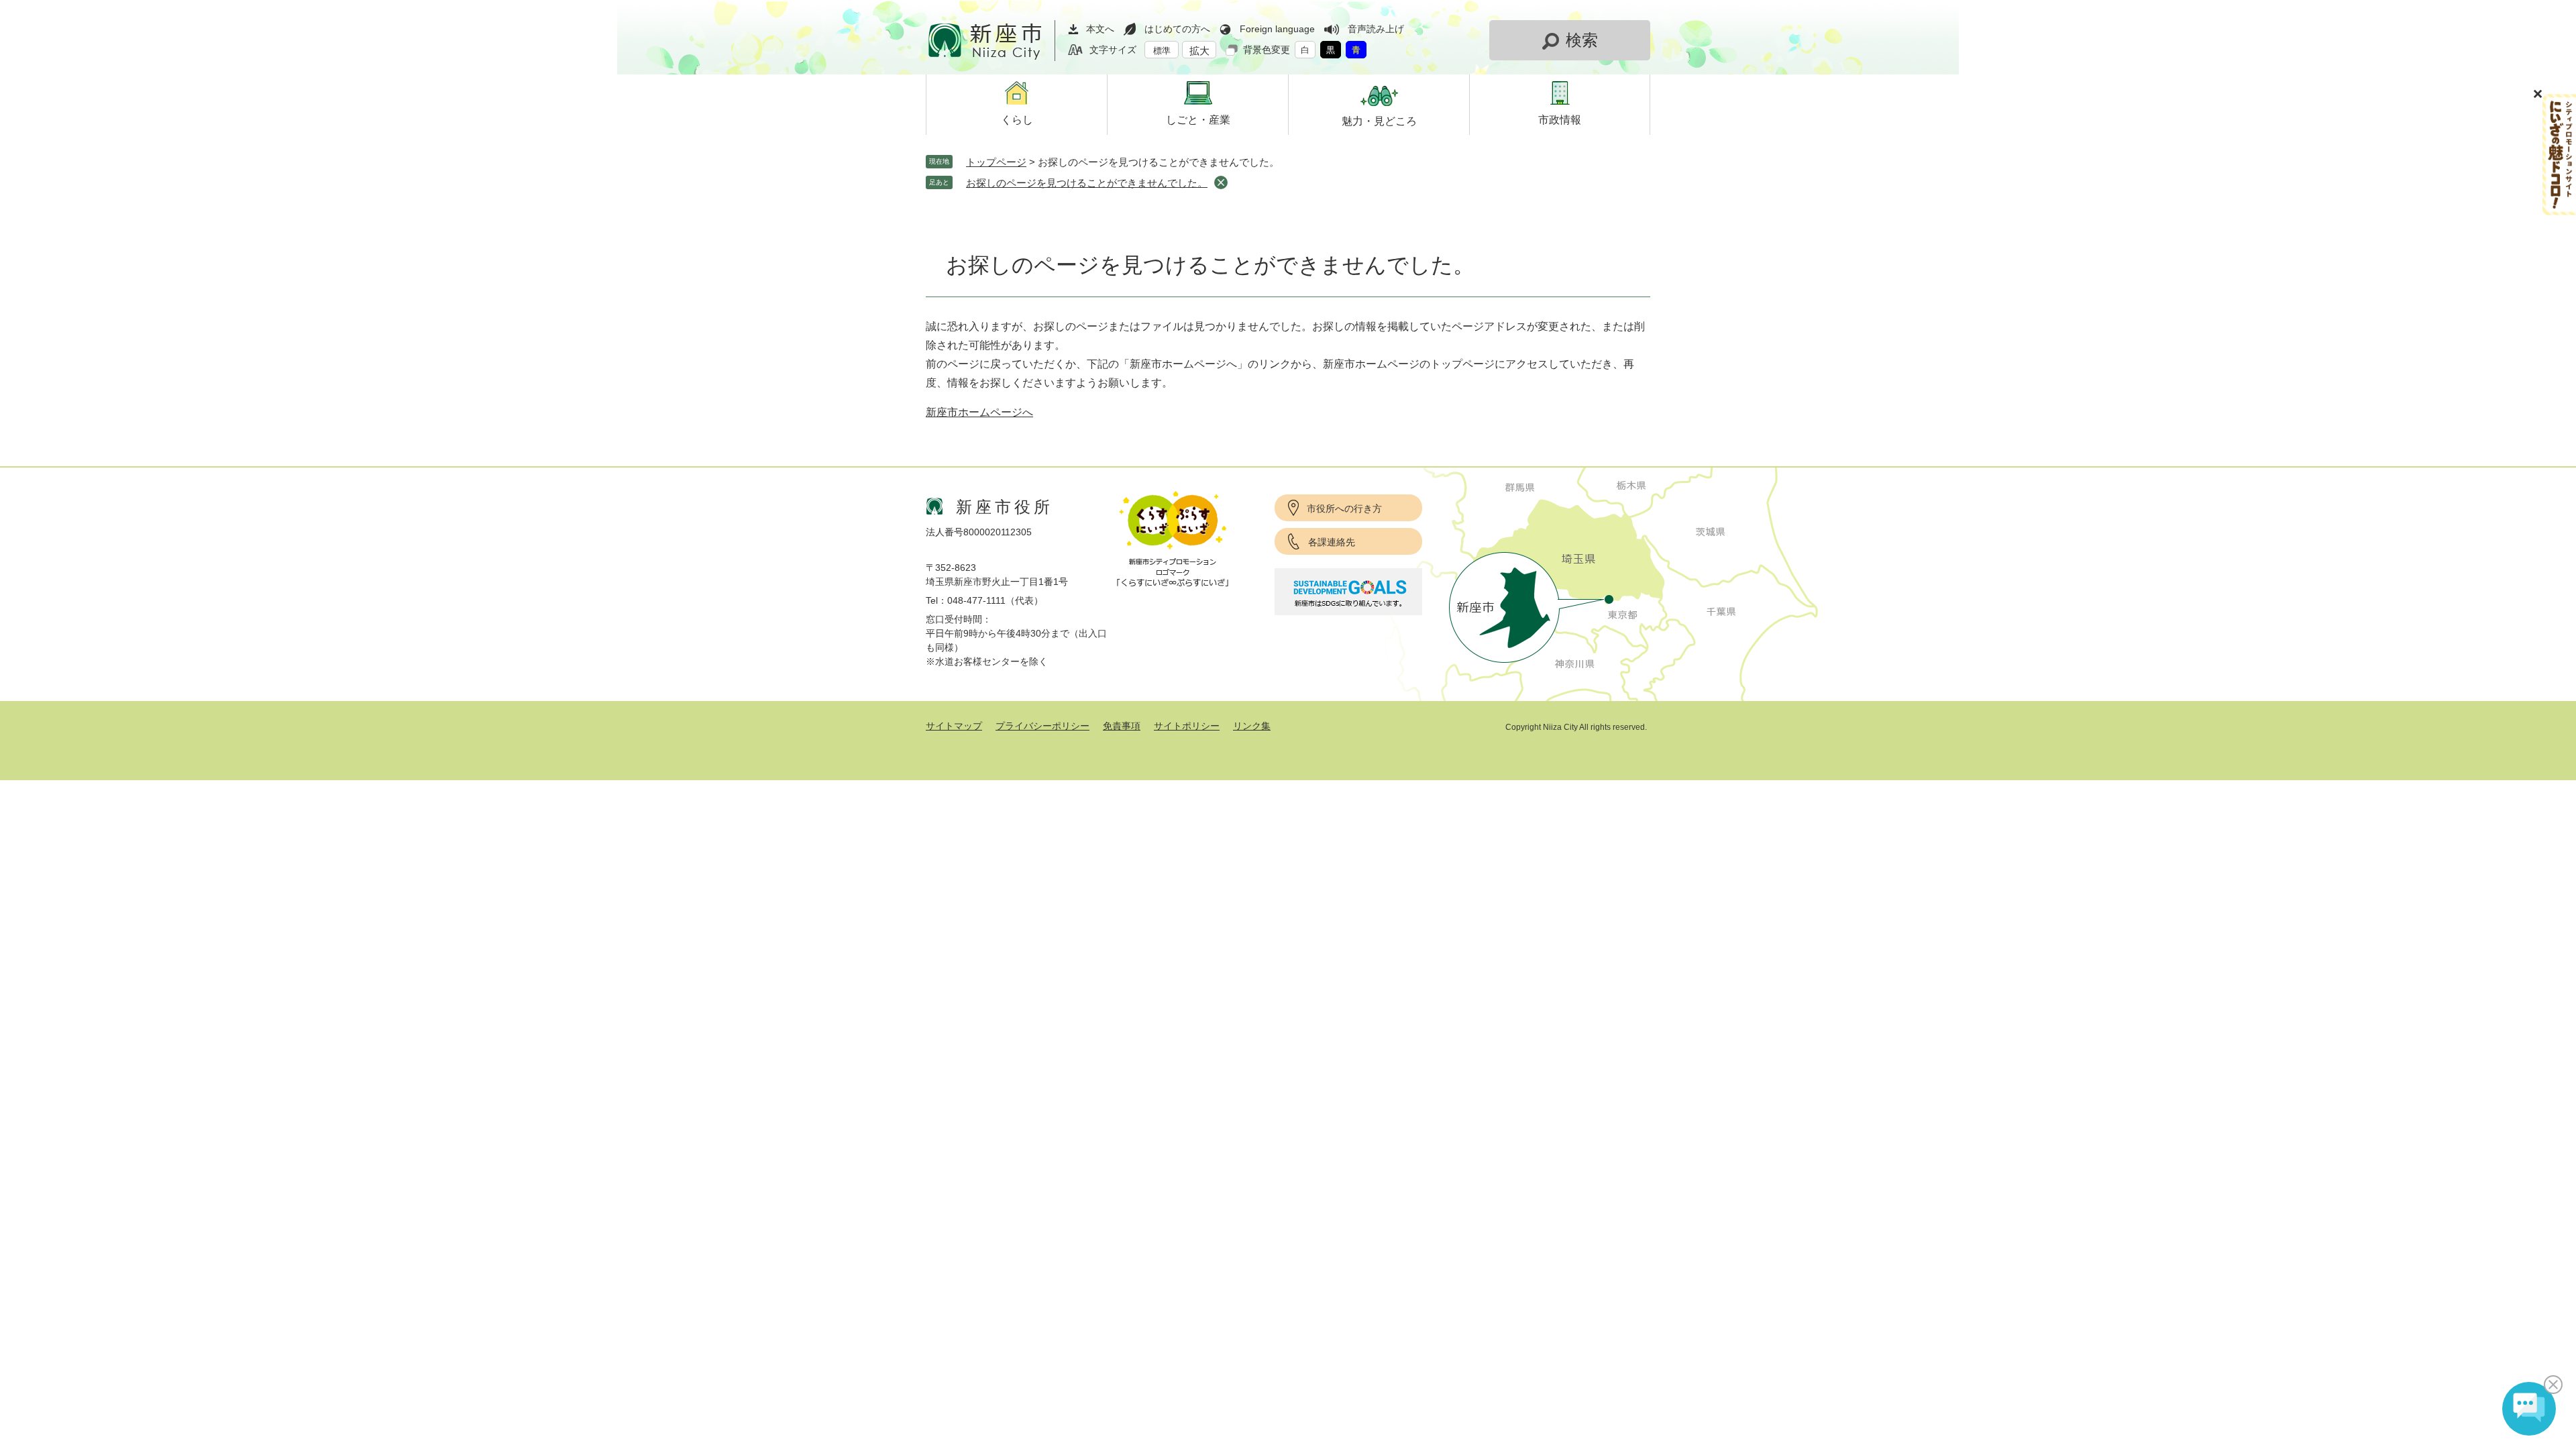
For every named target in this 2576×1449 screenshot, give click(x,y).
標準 (1162, 51)
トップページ (996, 162)
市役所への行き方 (1344, 508)
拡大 (1199, 51)
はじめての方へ (1177, 29)
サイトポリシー (1187, 726)
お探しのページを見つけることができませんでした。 (1087, 183)
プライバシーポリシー (1042, 726)
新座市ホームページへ (979, 412)
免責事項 (1122, 726)
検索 (1582, 40)
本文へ (1100, 29)
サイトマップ (954, 726)
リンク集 (1252, 726)
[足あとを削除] (1221, 182)
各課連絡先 (1332, 542)
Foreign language (1277, 29)
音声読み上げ (1376, 29)
